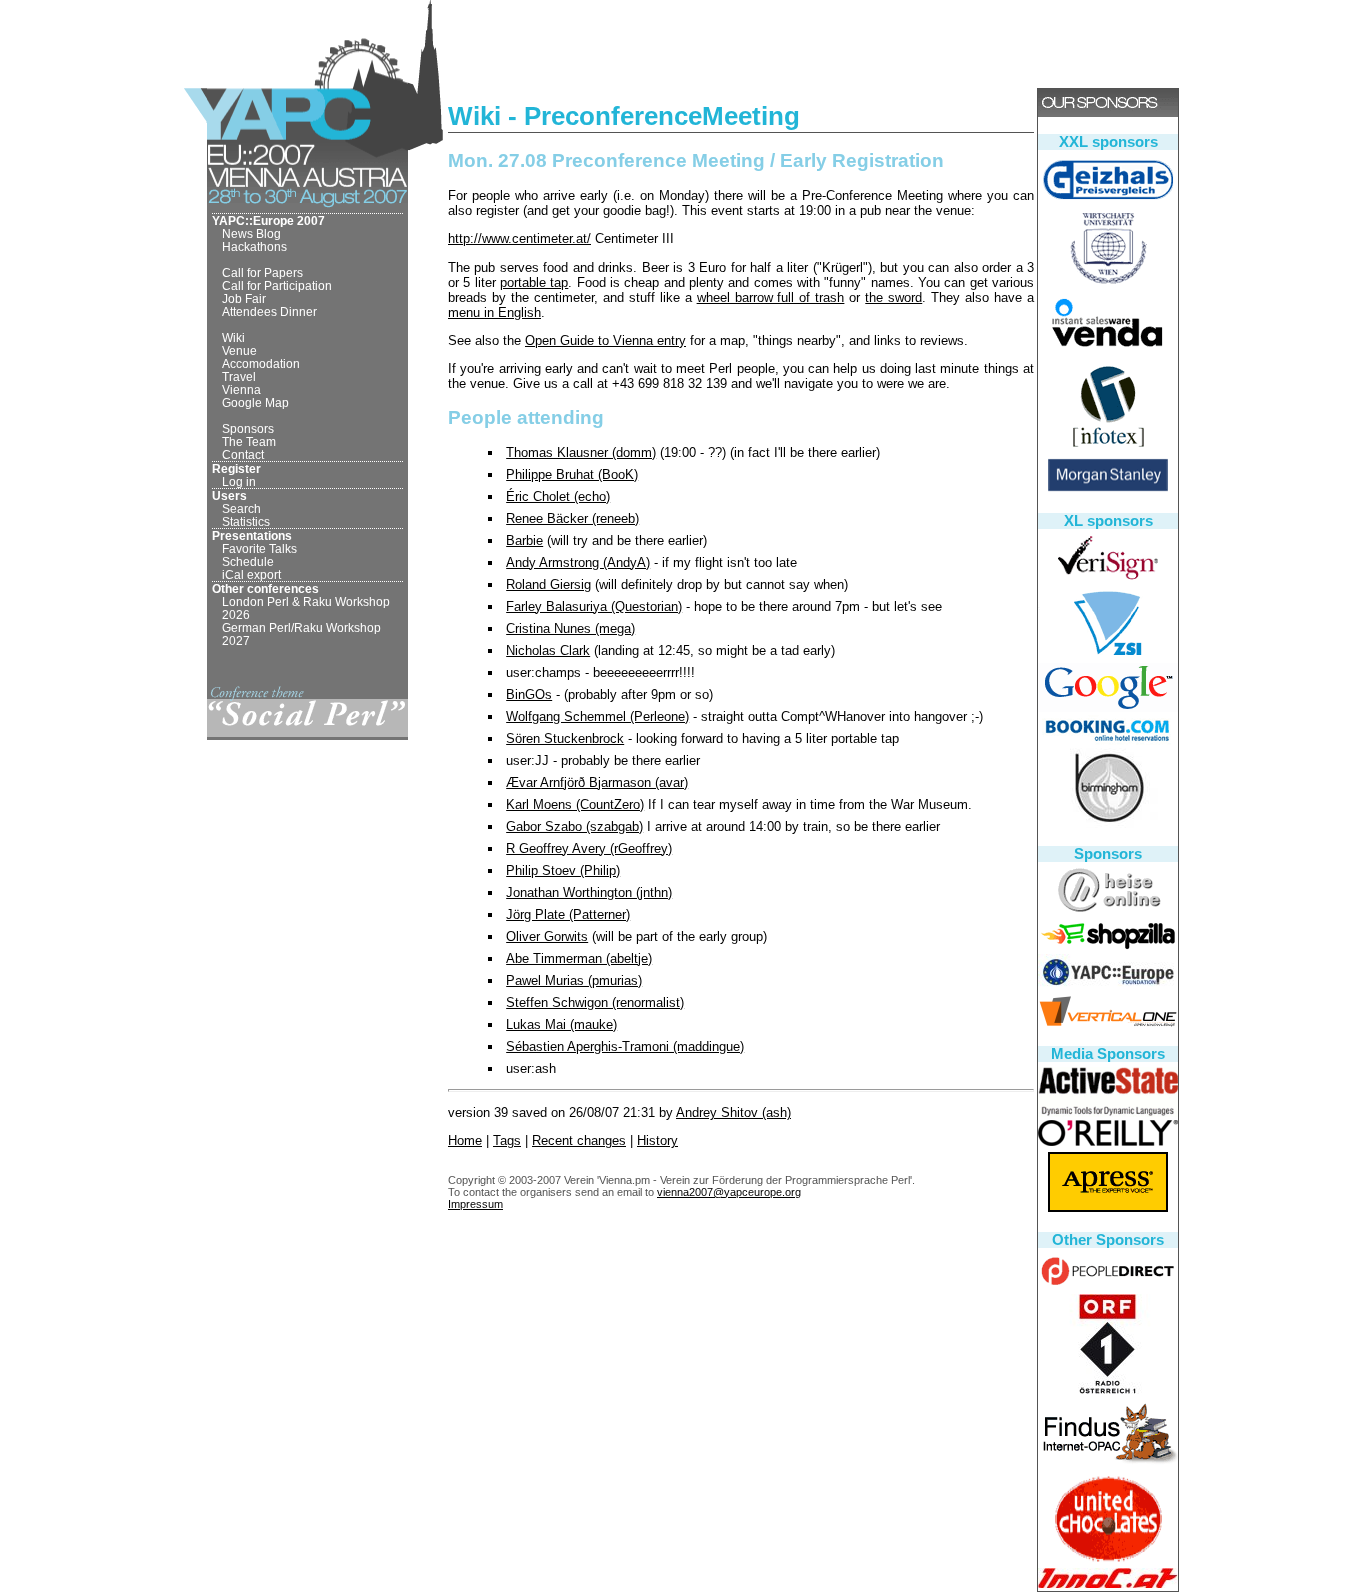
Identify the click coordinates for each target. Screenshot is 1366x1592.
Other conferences (265, 588)
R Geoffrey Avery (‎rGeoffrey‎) (589, 848)
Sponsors (248, 428)
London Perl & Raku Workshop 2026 (306, 608)
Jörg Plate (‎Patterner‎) (568, 914)
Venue (239, 350)
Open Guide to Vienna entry (605, 340)
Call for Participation (277, 285)
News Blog (251, 233)
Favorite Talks (259, 548)
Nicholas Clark (548, 650)
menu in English (494, 312)
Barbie (524, 540)
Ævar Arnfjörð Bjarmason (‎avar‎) (597, 782)
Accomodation (261, 363)
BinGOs (529, 694)
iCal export (251, 574)
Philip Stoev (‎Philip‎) (563, 870)
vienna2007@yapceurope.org (729, 1192)
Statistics (246, 521)
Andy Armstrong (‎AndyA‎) (578, 562)
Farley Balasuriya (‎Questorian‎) (594, 606)
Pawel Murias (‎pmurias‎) (574, 980)
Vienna (241, 389)
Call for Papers (262, 272)
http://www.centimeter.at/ (519, 238)
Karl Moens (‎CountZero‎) (575, 804)
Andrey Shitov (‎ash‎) (733, 1112)
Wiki (233, 337)
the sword (893, 297)
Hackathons (254, 246)
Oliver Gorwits (547, 936)
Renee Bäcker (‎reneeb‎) (572, 518)
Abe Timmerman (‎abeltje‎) (579, 958)
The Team (249, 441)
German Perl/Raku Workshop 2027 (301, 634)
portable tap (534, 282)
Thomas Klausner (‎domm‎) (581, 452)
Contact (243, 454)
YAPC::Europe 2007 (268, 220)
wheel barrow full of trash (771, 297)
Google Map (255, 402)
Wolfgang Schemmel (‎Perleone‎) (597, 716)
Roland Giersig (548, 584)
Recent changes (579, 1140)
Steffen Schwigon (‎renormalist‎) (595, 1002)
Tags (507, 1140)
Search (241, 508)
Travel (239, 376)
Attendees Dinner (269, 311)
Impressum (475, 1204)
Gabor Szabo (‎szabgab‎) (574, 826)
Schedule (248, 561)
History (657, 1140)
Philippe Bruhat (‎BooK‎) (572, 474)
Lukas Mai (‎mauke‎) (561, 1024)
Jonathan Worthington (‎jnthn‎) (589, 892)
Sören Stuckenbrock (565, 738)
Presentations (252, 535)
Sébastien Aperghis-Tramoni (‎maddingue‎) (625, 1046)
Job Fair (244, 298)
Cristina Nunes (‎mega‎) (570, 628)
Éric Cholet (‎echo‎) (558, 496)
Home (465, 1140)
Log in (239, 481)
